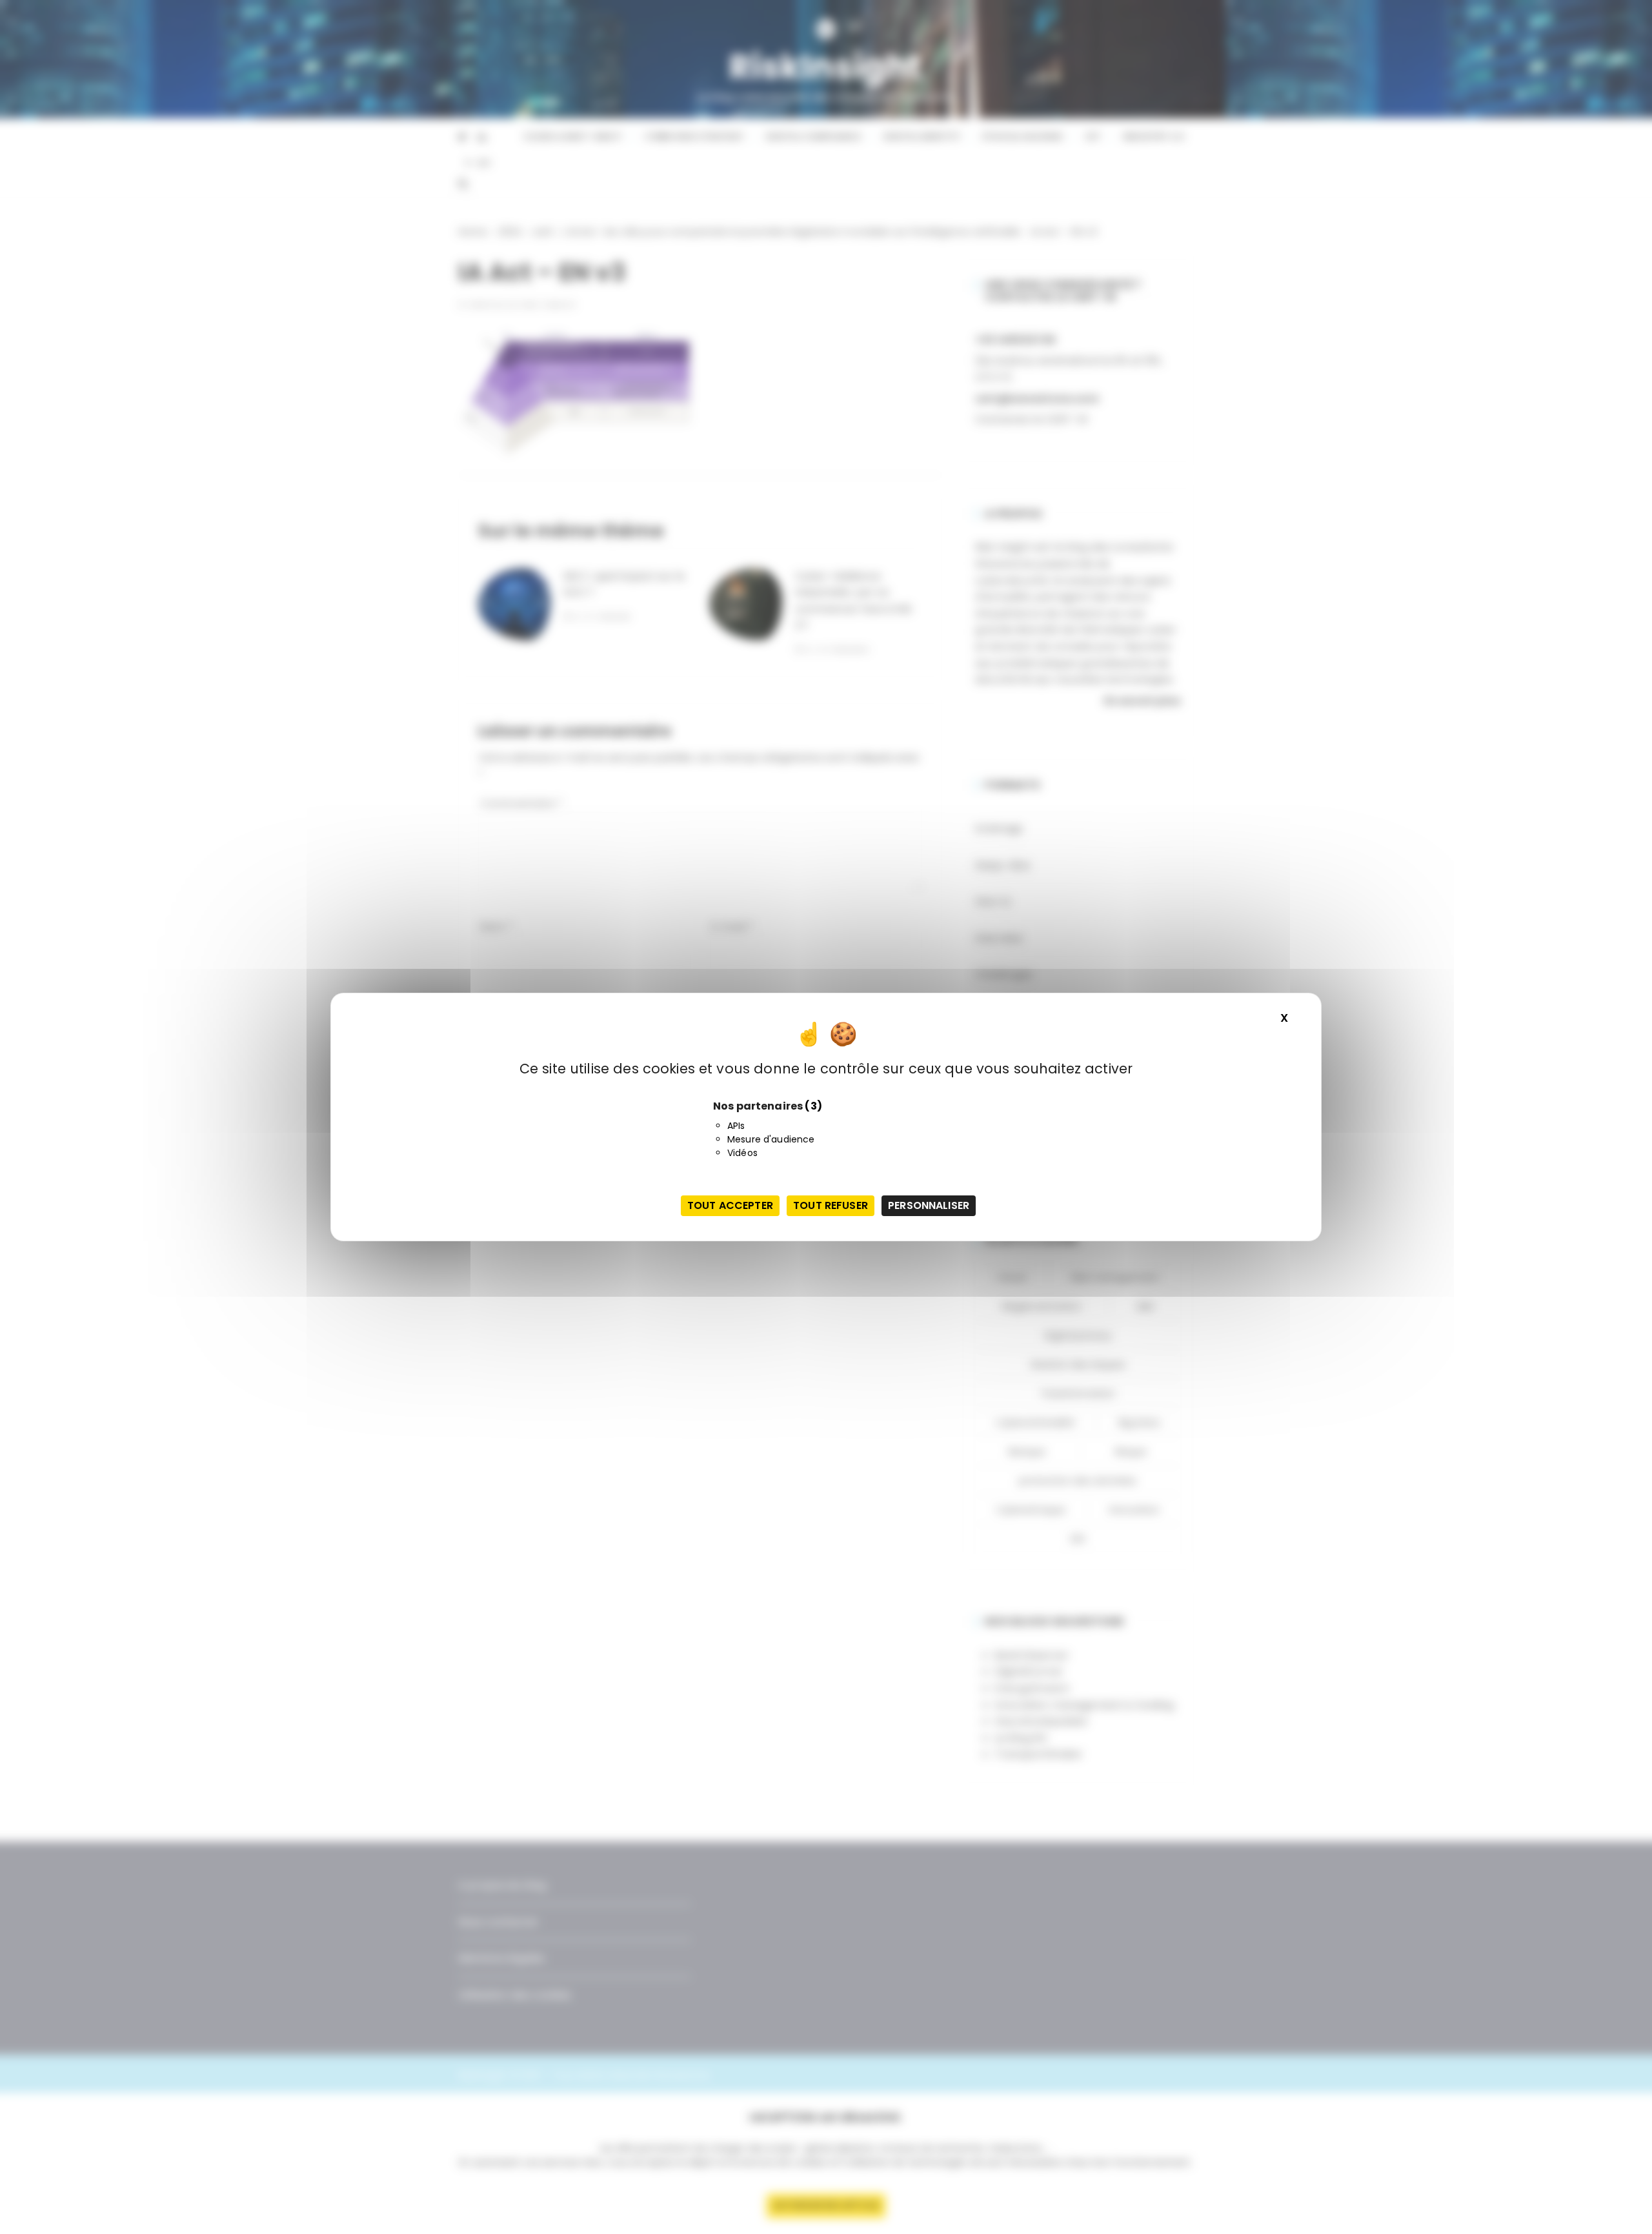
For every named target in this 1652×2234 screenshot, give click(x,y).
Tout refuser (831, 1205)
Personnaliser (929, 1205)
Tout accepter (730, 1205)
